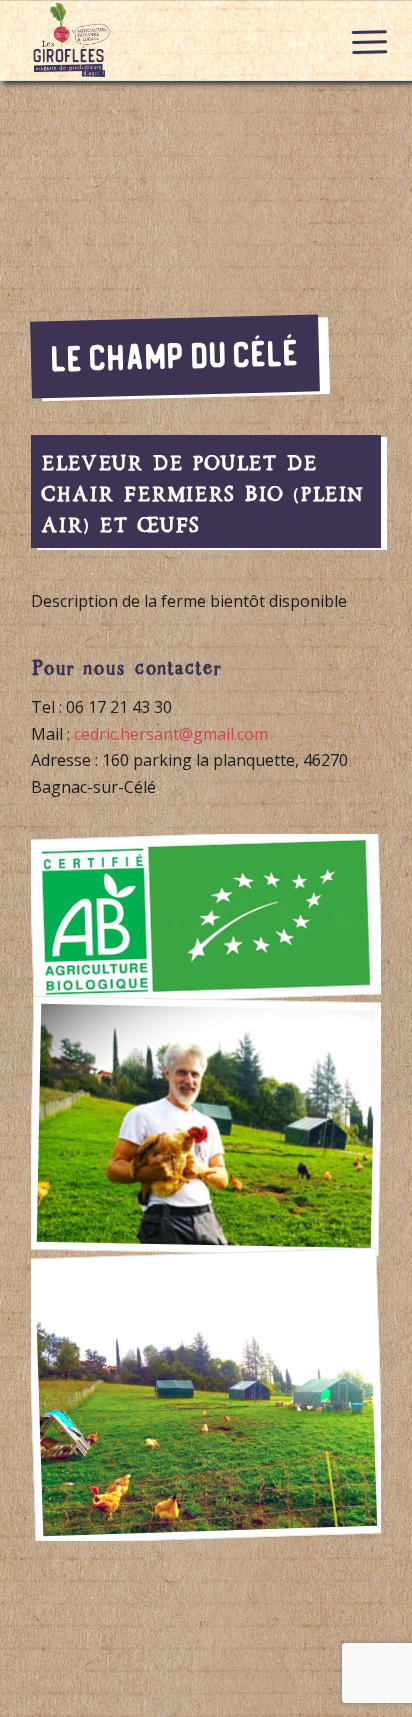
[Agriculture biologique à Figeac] (205, 916)
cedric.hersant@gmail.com (171, 734)
